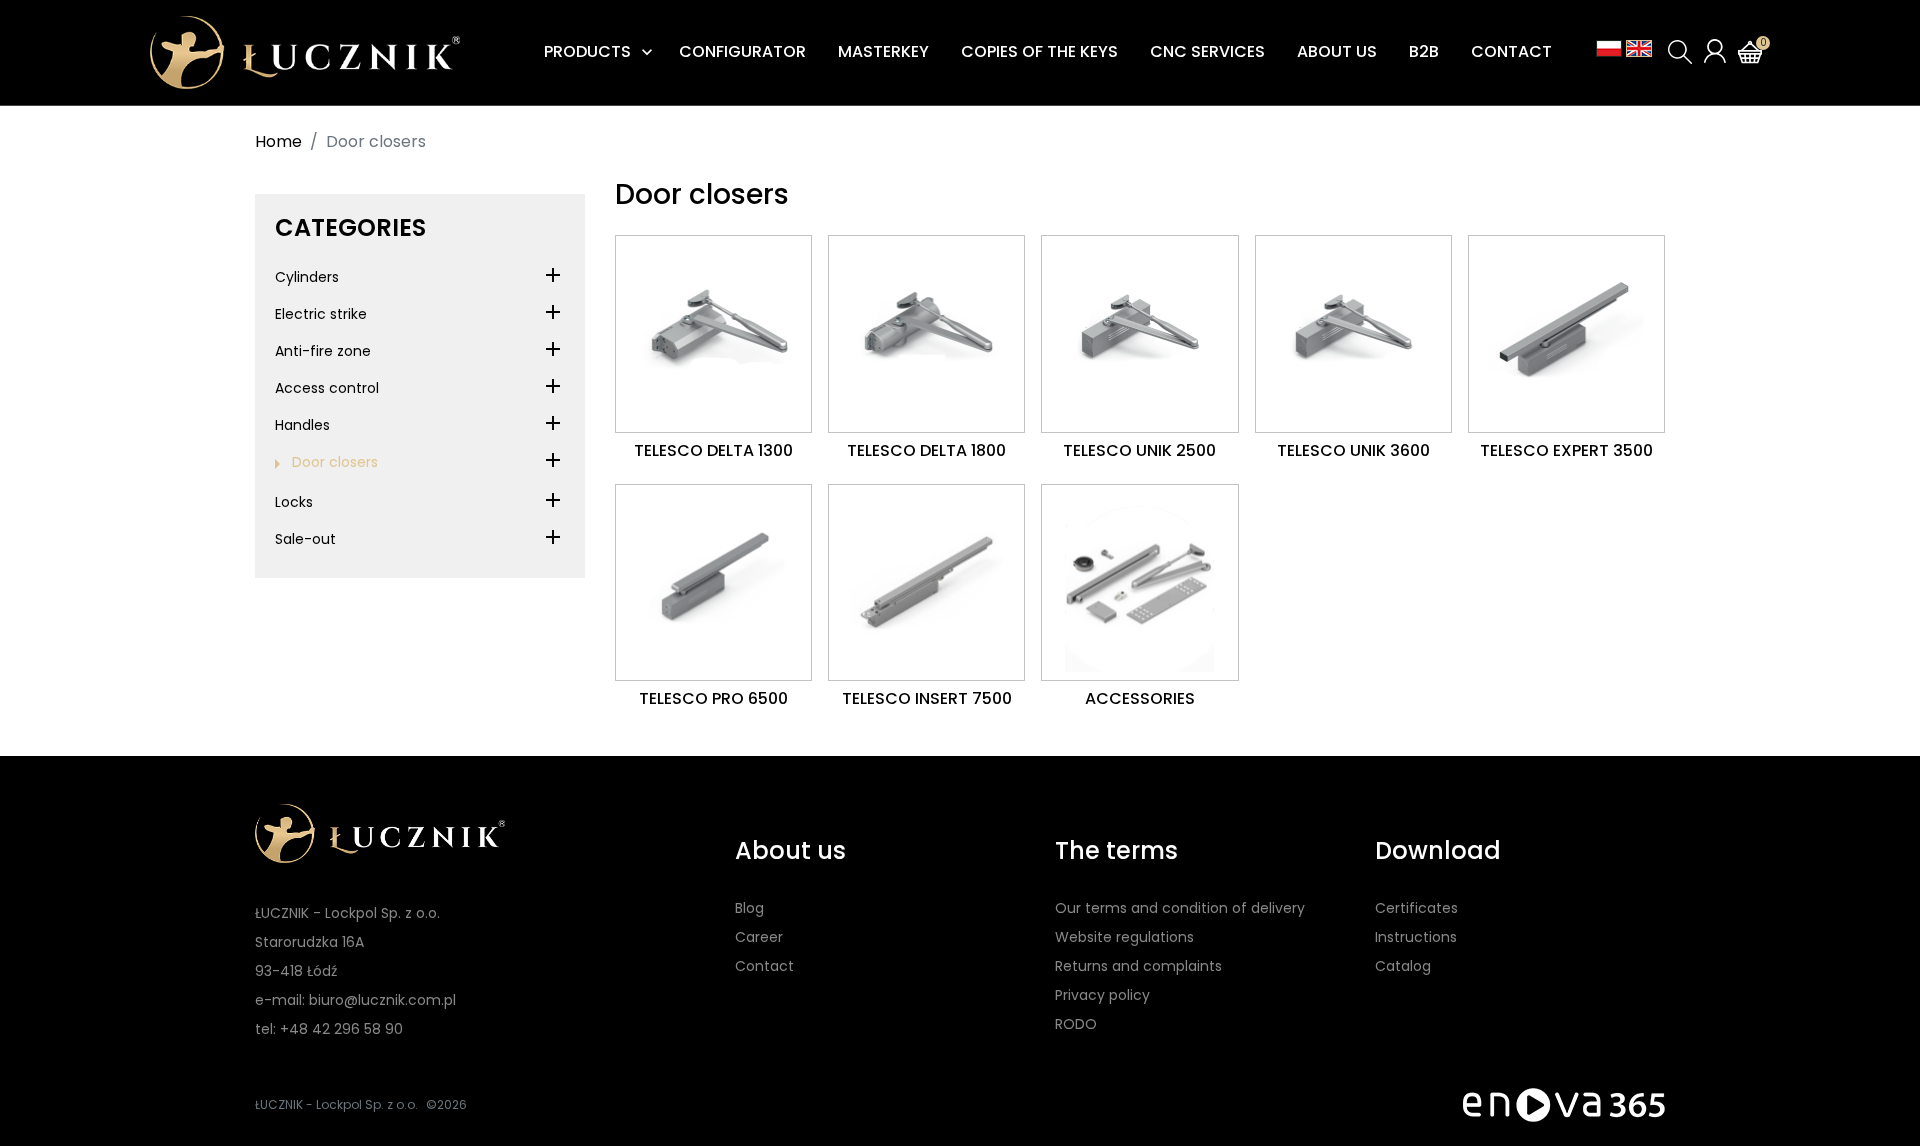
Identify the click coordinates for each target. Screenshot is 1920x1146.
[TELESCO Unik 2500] (1139, 333)
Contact (764, 966)
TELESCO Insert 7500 (927, 698)
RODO (1076, 1024)
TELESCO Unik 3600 (1353, 450)
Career (759, 937)
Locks (294, 502)
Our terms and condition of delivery (1180, 908)
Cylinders (307, 277)
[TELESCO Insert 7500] (926, 582)
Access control (327, 388)
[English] (1639, 48)
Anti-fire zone (323, 351)
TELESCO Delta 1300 (713, 450)
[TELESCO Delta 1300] (713, 333)
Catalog (1403, 966)
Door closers (335, 462)
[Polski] (1609, 48)
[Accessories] (1139, 582)
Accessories (1140, 698)
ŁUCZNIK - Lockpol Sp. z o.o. (336, 1104)
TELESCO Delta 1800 (926, 450)
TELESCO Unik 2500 (1139, 450)
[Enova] (1564, 1103)
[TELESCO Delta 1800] (926, 333)
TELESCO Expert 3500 (1566, 450)
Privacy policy (1102, 995)
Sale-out (305, 539)
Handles (302, 425)
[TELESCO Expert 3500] (1566, 333)
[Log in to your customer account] (1715, 51)
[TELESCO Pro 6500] (713, 582)
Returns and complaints (1138, 966)
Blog (749, 908)
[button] (1680, 52)
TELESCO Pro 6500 (713, 698)
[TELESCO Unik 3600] (1353, 333)
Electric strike (321, 314)
